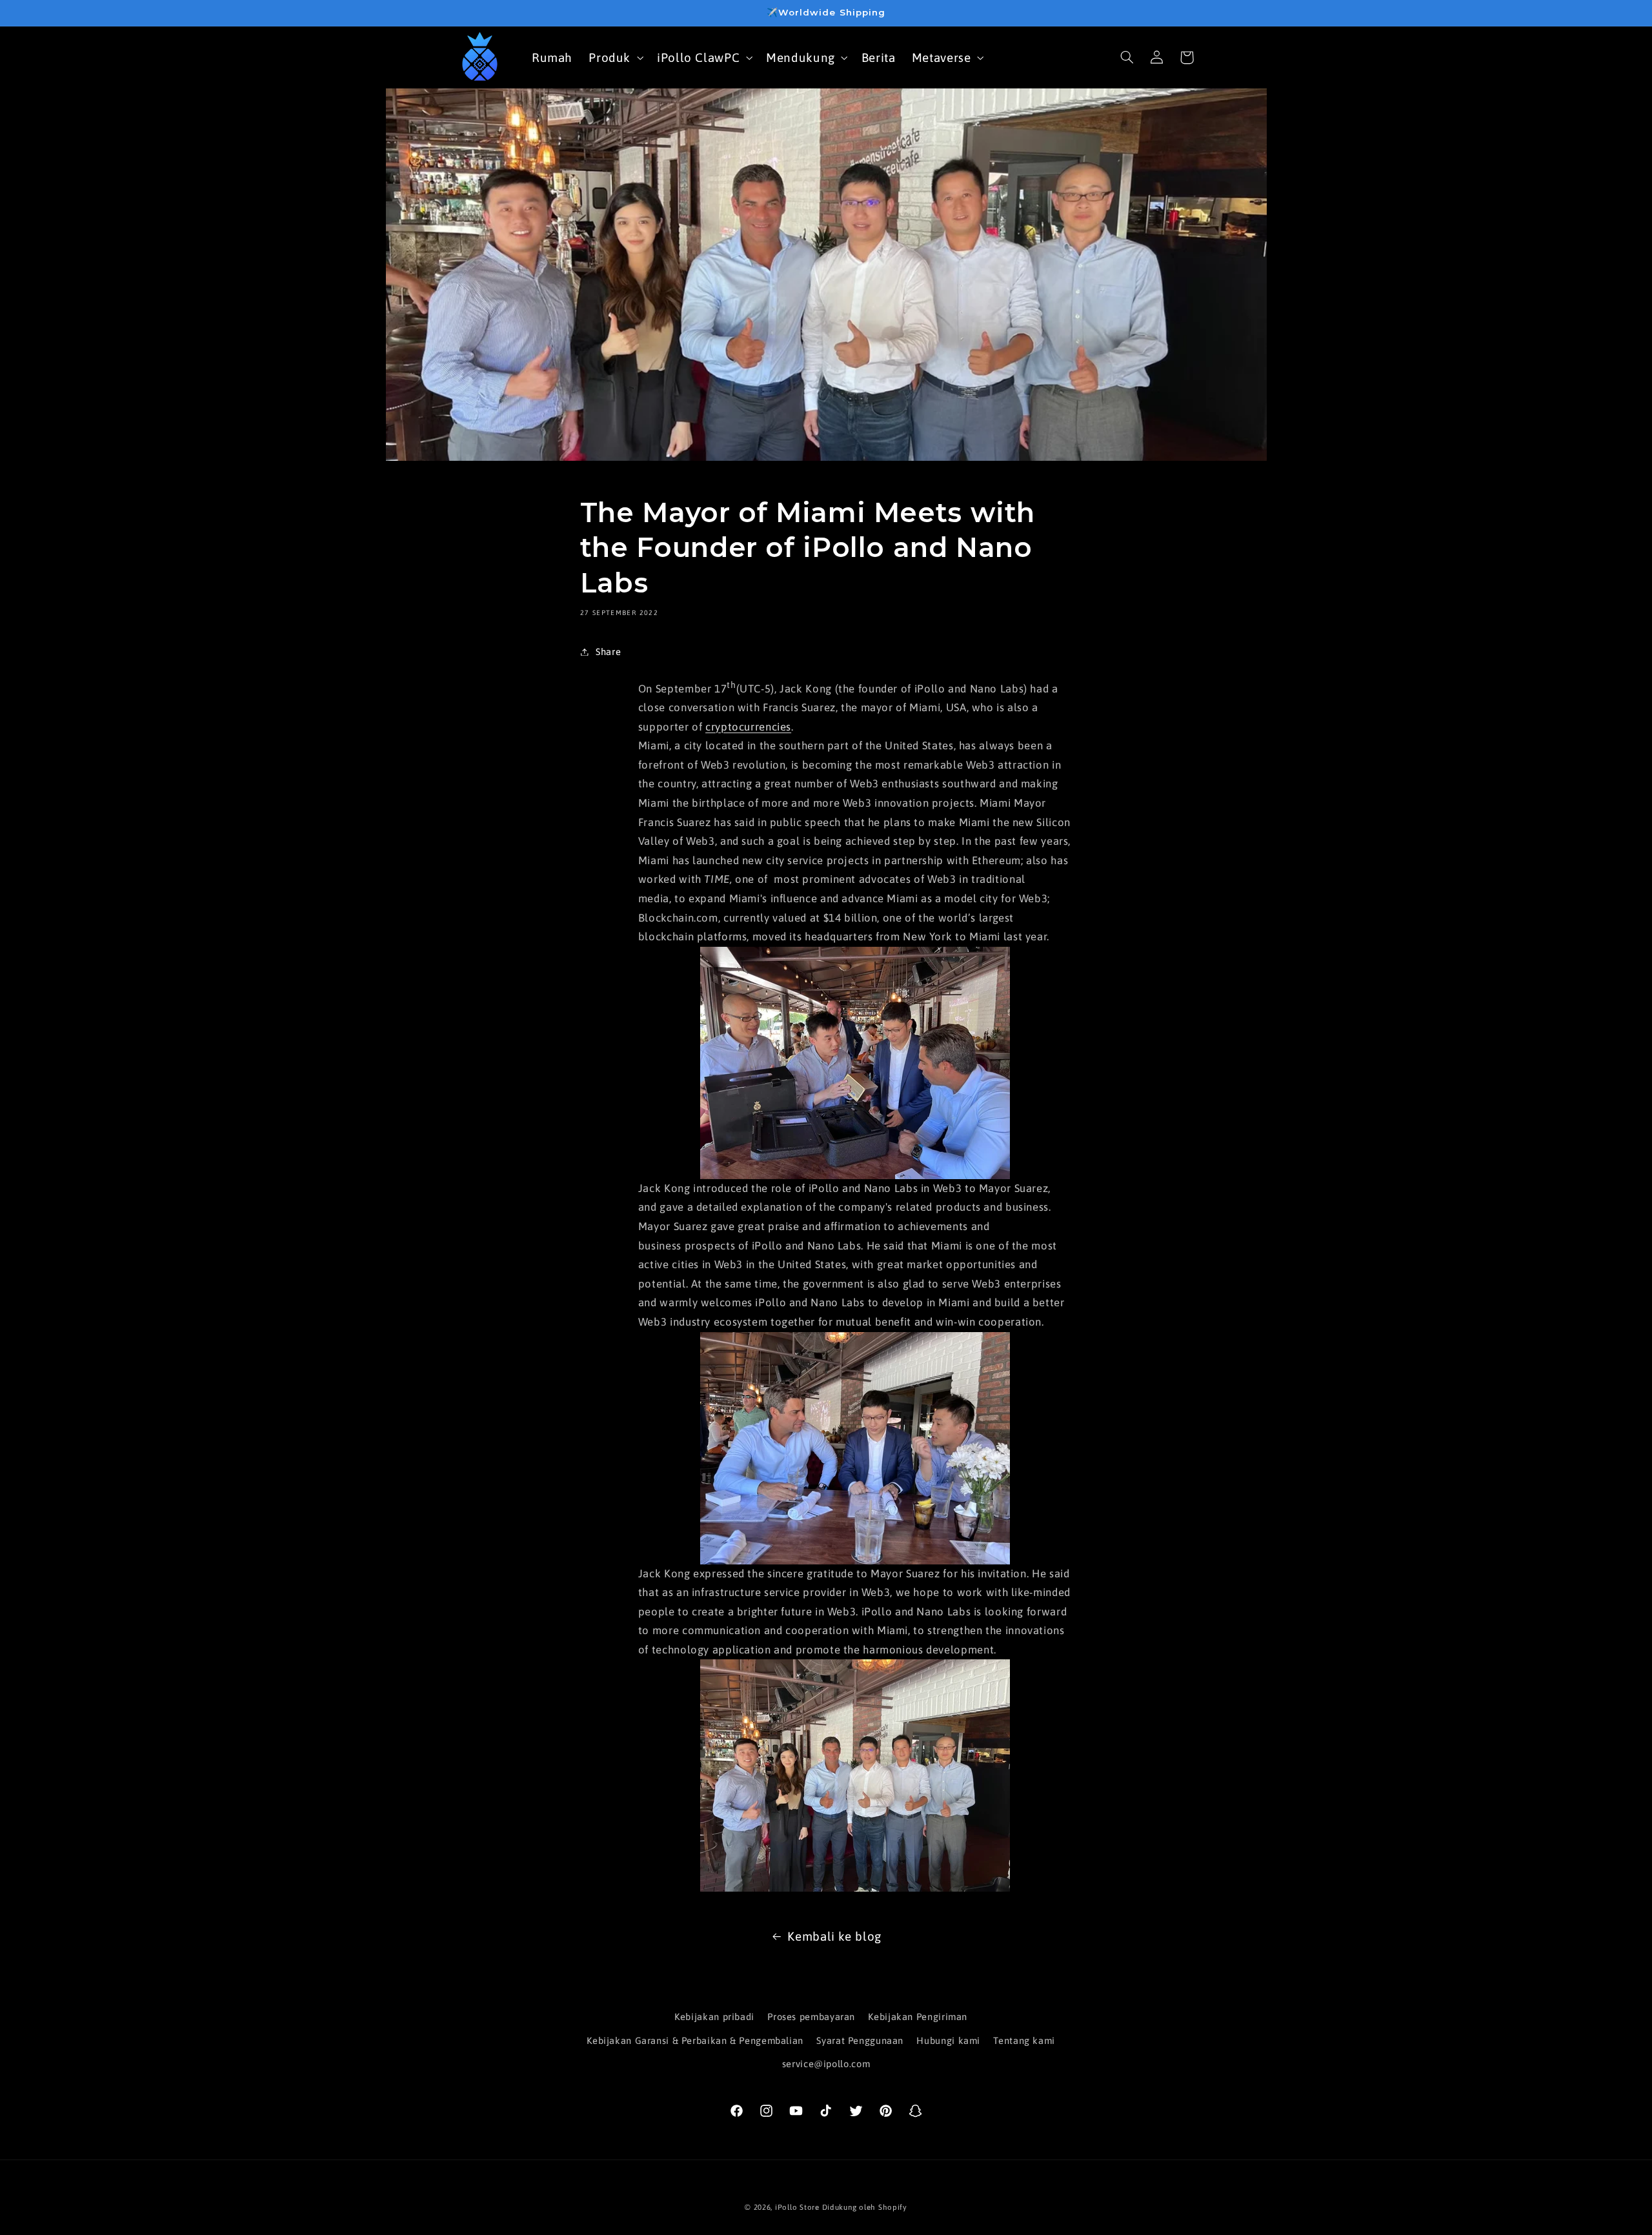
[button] (615, 57)
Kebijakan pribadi (714, 2017)
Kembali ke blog (834, 1936)
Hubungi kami (948, 2040)
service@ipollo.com (826, 2064)
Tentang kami (1024, 2040)
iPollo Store (797, 2207)
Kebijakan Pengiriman (918, 2017)
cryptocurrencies (748, 727)
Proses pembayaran (811, 2017)
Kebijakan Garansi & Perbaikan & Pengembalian (695, 2040)
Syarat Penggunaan (860, 2040)
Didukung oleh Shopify (865, 2207)
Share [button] (608, 652)
